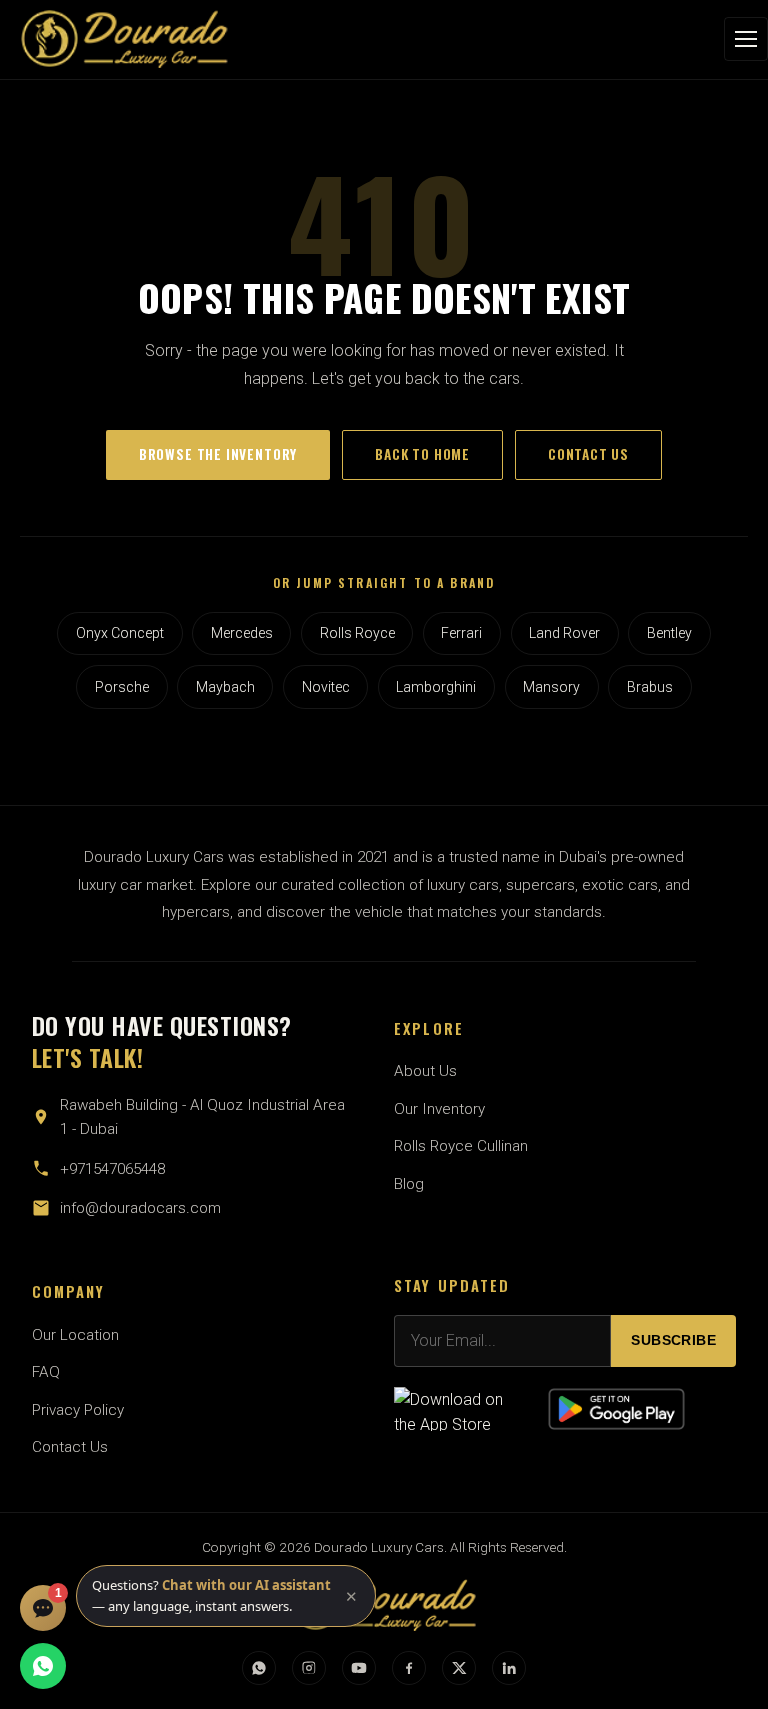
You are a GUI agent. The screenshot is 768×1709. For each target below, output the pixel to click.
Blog (409, 1184)
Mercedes (242, 633)
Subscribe (673, 1340)
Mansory (551, 687)
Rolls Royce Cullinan (461, 1146)
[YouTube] (359, 1668)
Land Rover (564, 633)
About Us (425, 1071)
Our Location (75, 1335)
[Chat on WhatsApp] (43, 1666)
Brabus (650, 687)
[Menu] (746, 39)
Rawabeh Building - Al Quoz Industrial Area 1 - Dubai (202, 1117)
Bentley (669, 633)
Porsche (122, 687)
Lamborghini (436, 687)
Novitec (326, 687)
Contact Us (70, 1447)
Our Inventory (439, 1109)
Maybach (225, 687)
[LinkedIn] (509, 1668)
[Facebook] (409, 1668)
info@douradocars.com (140, 1208)
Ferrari (461, 633)
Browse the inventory (218, 454)
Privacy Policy (78, 1410)
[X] (459, 1668)
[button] (226, 1596)
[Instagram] (309, 1668)
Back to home (422, 454)
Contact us (588, 454)
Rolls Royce (357, 633)
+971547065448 (112, 1169)
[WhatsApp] (259, 1668)
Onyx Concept (120, 633)
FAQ (46, 1372)
